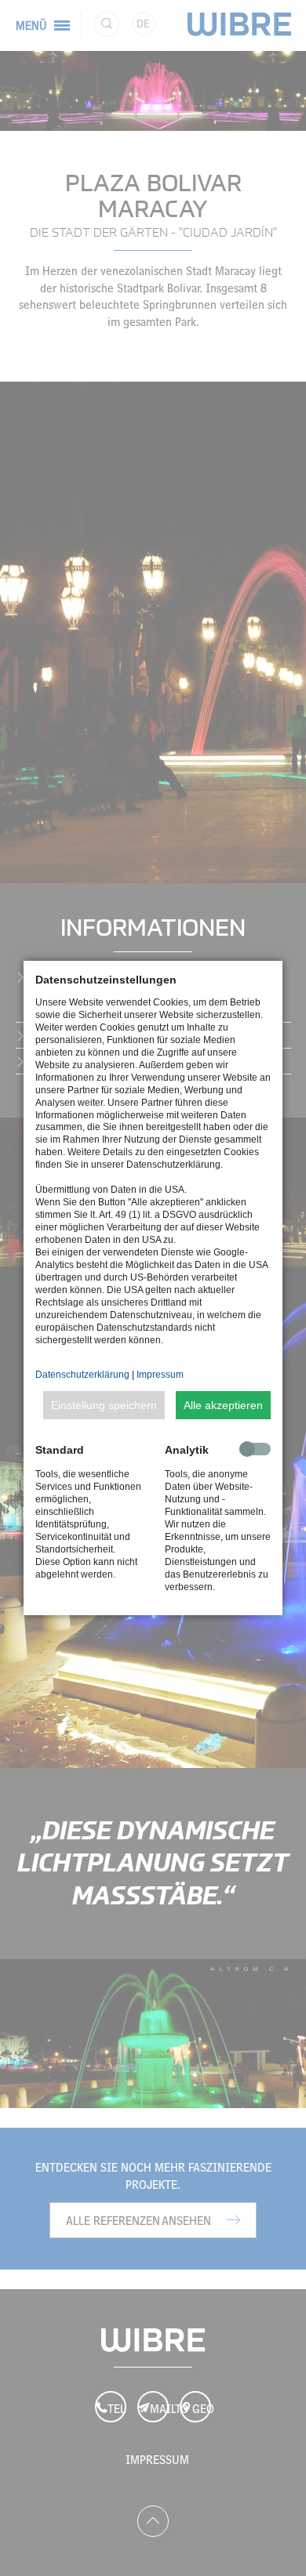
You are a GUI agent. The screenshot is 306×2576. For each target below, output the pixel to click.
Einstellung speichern (104, 1405)
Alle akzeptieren (223, 1405)
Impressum (160, 1375)
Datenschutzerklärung (82, 1375)
